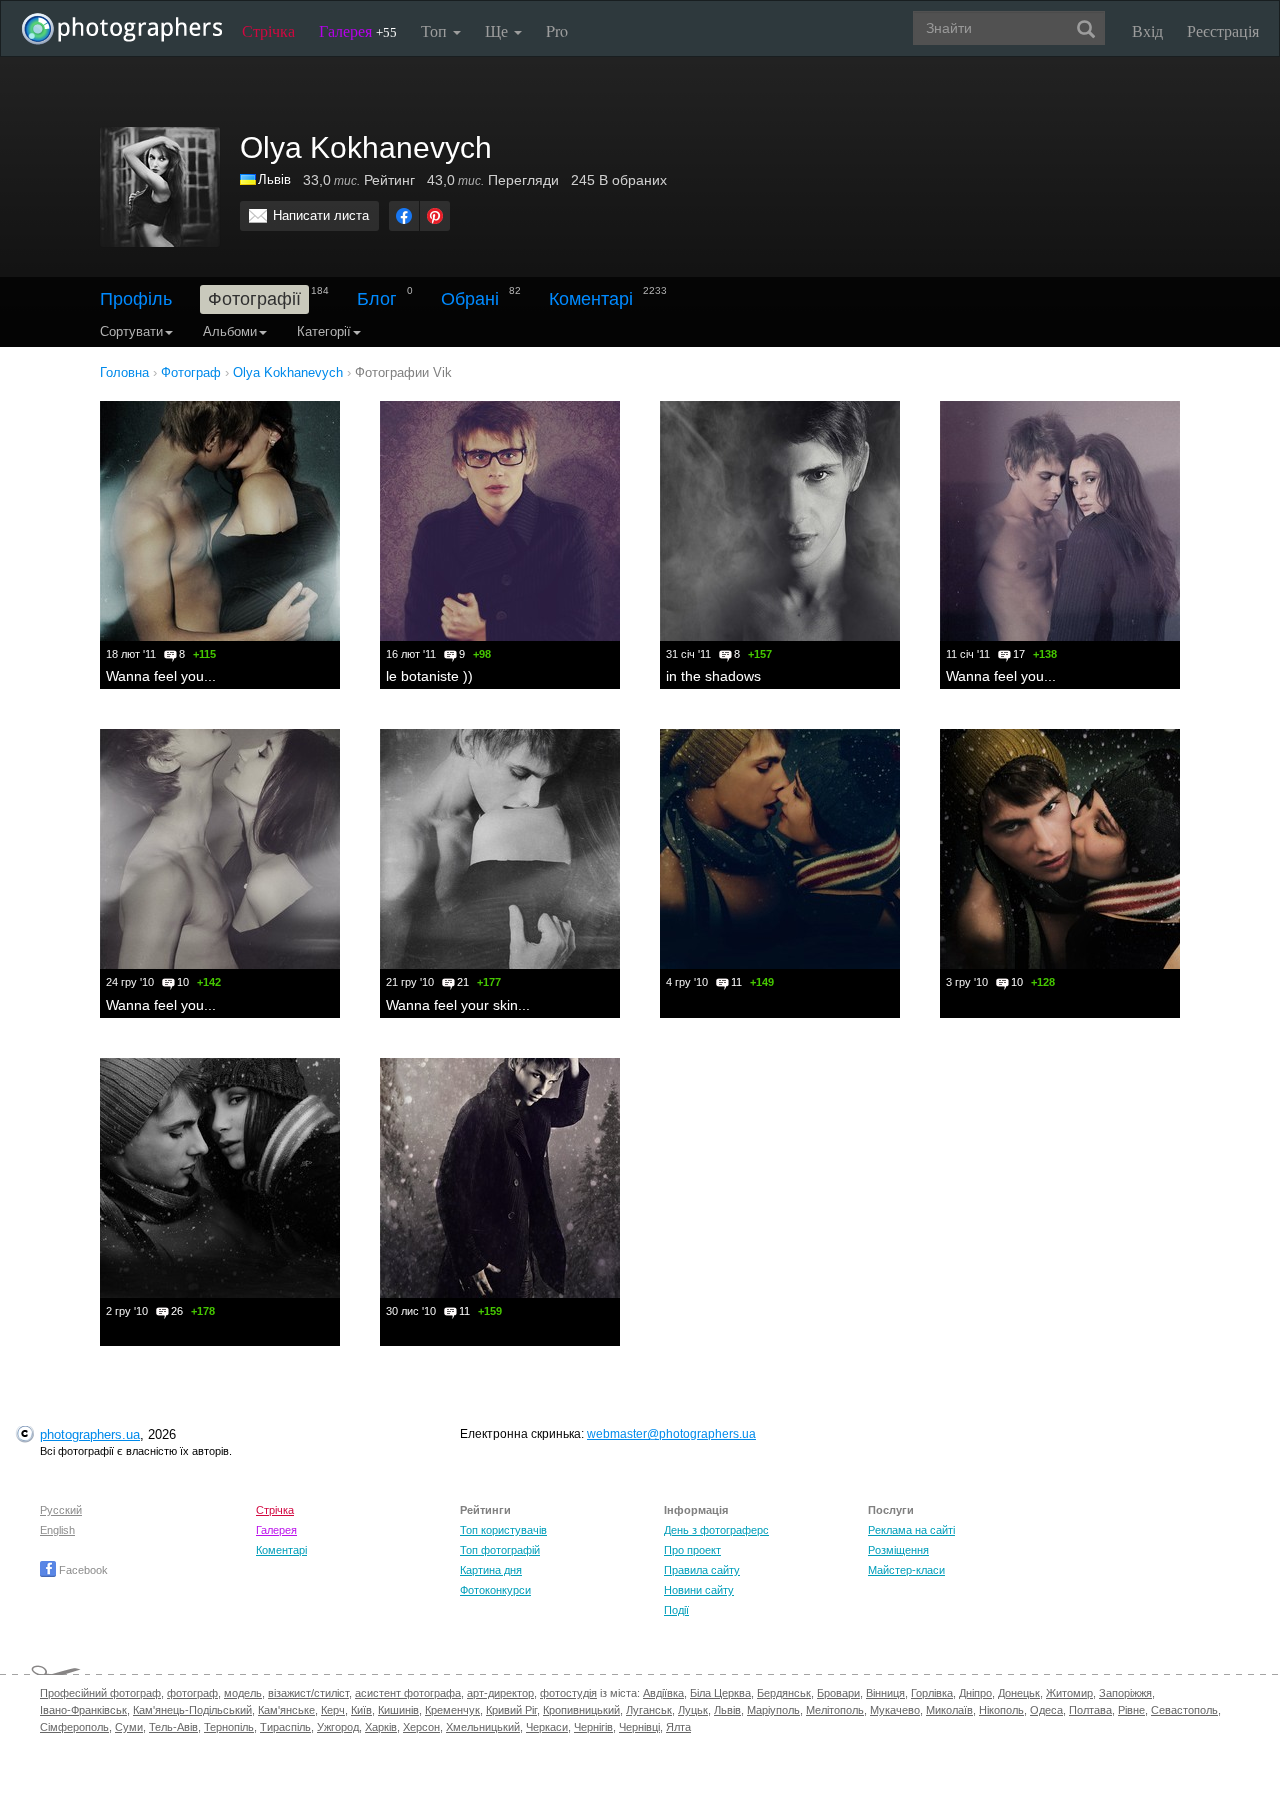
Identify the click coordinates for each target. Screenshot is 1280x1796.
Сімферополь (74, 1727)
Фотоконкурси (495, 1590)
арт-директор (500, 1693)
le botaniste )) (429, 676)
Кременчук (452, 1710)
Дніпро (975, 1693)
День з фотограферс (716, 1530)
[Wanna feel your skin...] (500, 849)
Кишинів (398, 1710)
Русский (61, 1510)
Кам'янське (286, 1710)
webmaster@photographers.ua (671, 1434)
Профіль (136, 299)
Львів (274, 179)
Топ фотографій (500, 1550)
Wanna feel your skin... (458, 1005)
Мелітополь (835, 1710)
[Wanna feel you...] (220, 521)
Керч (333, 1710)
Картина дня (491, 1570)
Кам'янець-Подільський (192, 1710)
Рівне (1131, 1710)
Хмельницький (483, 1727)
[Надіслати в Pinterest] (435, 216)
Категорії (324, 331)
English (57, 1530)
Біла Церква (720, 1693)
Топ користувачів (503, 1530)
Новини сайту (699, 1590)
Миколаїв (949, 1710)
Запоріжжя (1125, 1693)
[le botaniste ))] (500, 521)
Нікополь (1001, 1710)
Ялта (678, 1727)
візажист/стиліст (308, 1693)
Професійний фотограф (100, 1693)
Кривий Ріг (511, 1710)
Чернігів (593, 1727)
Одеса (1046, 1710)
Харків (381, 1727)
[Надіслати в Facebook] (404, 216)
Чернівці (639, 1727)
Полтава (1090, 1710)
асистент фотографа (408, 1693)
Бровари (838, 1693)
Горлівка (932, 1693)
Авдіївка (663, 1693)
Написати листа (321, 215)
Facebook (82, 1570)
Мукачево (895, 1710)
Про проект (692, 1550)
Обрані (470, 299)
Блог (377, 299)
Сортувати (131, 331)
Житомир (1069, 1693)
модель (243, 1693)
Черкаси (547, 1727)
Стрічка (268, 30)
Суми (129, 1727)
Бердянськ (784, 1693)
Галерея (358, 30)
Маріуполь (773, 1710)
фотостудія (568, 1693)
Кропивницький (581, 1710)
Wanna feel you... (161, 676)
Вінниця (885, 1693)
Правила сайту (702, 1570)
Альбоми (230, 331)
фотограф (192, 1693)
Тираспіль (285, 1727)
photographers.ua (90, 1434)
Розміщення (898, 1550)
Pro (557, 30)
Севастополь (1184, 1710)
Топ (436, 30)
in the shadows (713, 676)
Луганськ (649, 1710)
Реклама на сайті (911, 1530)
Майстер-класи (906, 1570)
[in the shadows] (780, 521)
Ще (498, 30)
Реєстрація (1223, 30)
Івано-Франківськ (83, 1710)
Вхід (1147, 30)
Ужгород (338, 1727)
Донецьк (1019, 1693)
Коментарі (591, 299)
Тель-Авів (173, 1727)
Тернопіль (229, 1727)
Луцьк (693, 1710)
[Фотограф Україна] (249, 179)
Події (676, 1610)
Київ (361, 1710)
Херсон (421, 1727)
